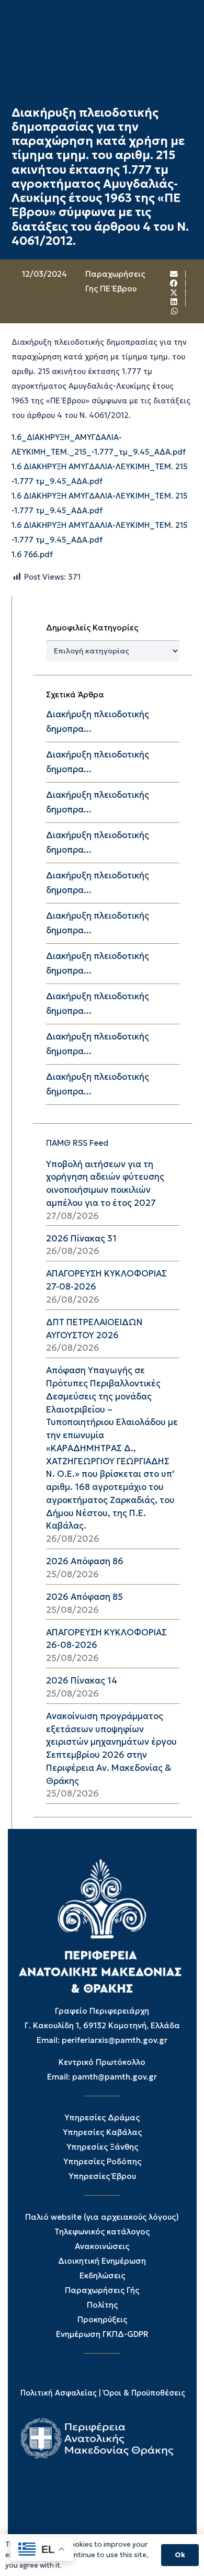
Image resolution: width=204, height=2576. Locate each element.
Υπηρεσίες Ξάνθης (102, 2147)
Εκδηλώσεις (102, 2275)
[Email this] (174, 274)
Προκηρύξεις (102, 2319)
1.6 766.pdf (32, 555)
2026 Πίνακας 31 (81, 1239)
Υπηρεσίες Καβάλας (102, 2132)
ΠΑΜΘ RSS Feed (77, 1143)
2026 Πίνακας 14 (82, 1681)
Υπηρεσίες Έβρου (102, 2176)
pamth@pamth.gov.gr (115, 2077)
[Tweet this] (174, 293)
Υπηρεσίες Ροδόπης (102, 2161)
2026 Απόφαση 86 (85, 1561)
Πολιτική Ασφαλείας (59, 2393)
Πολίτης (102, 2305)
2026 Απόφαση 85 (84, 1597)
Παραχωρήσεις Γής (102, 2290)
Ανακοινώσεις (102, 2246)
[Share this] (174, 284)
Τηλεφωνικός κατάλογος (102, 2232)
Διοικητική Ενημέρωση (102, 2261)
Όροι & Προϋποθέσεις (144, 2393)
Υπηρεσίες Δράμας (102, 2117)
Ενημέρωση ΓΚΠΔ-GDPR (102, 2334)
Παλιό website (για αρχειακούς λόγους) (102, 2217)
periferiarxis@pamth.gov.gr (115, 2040)
